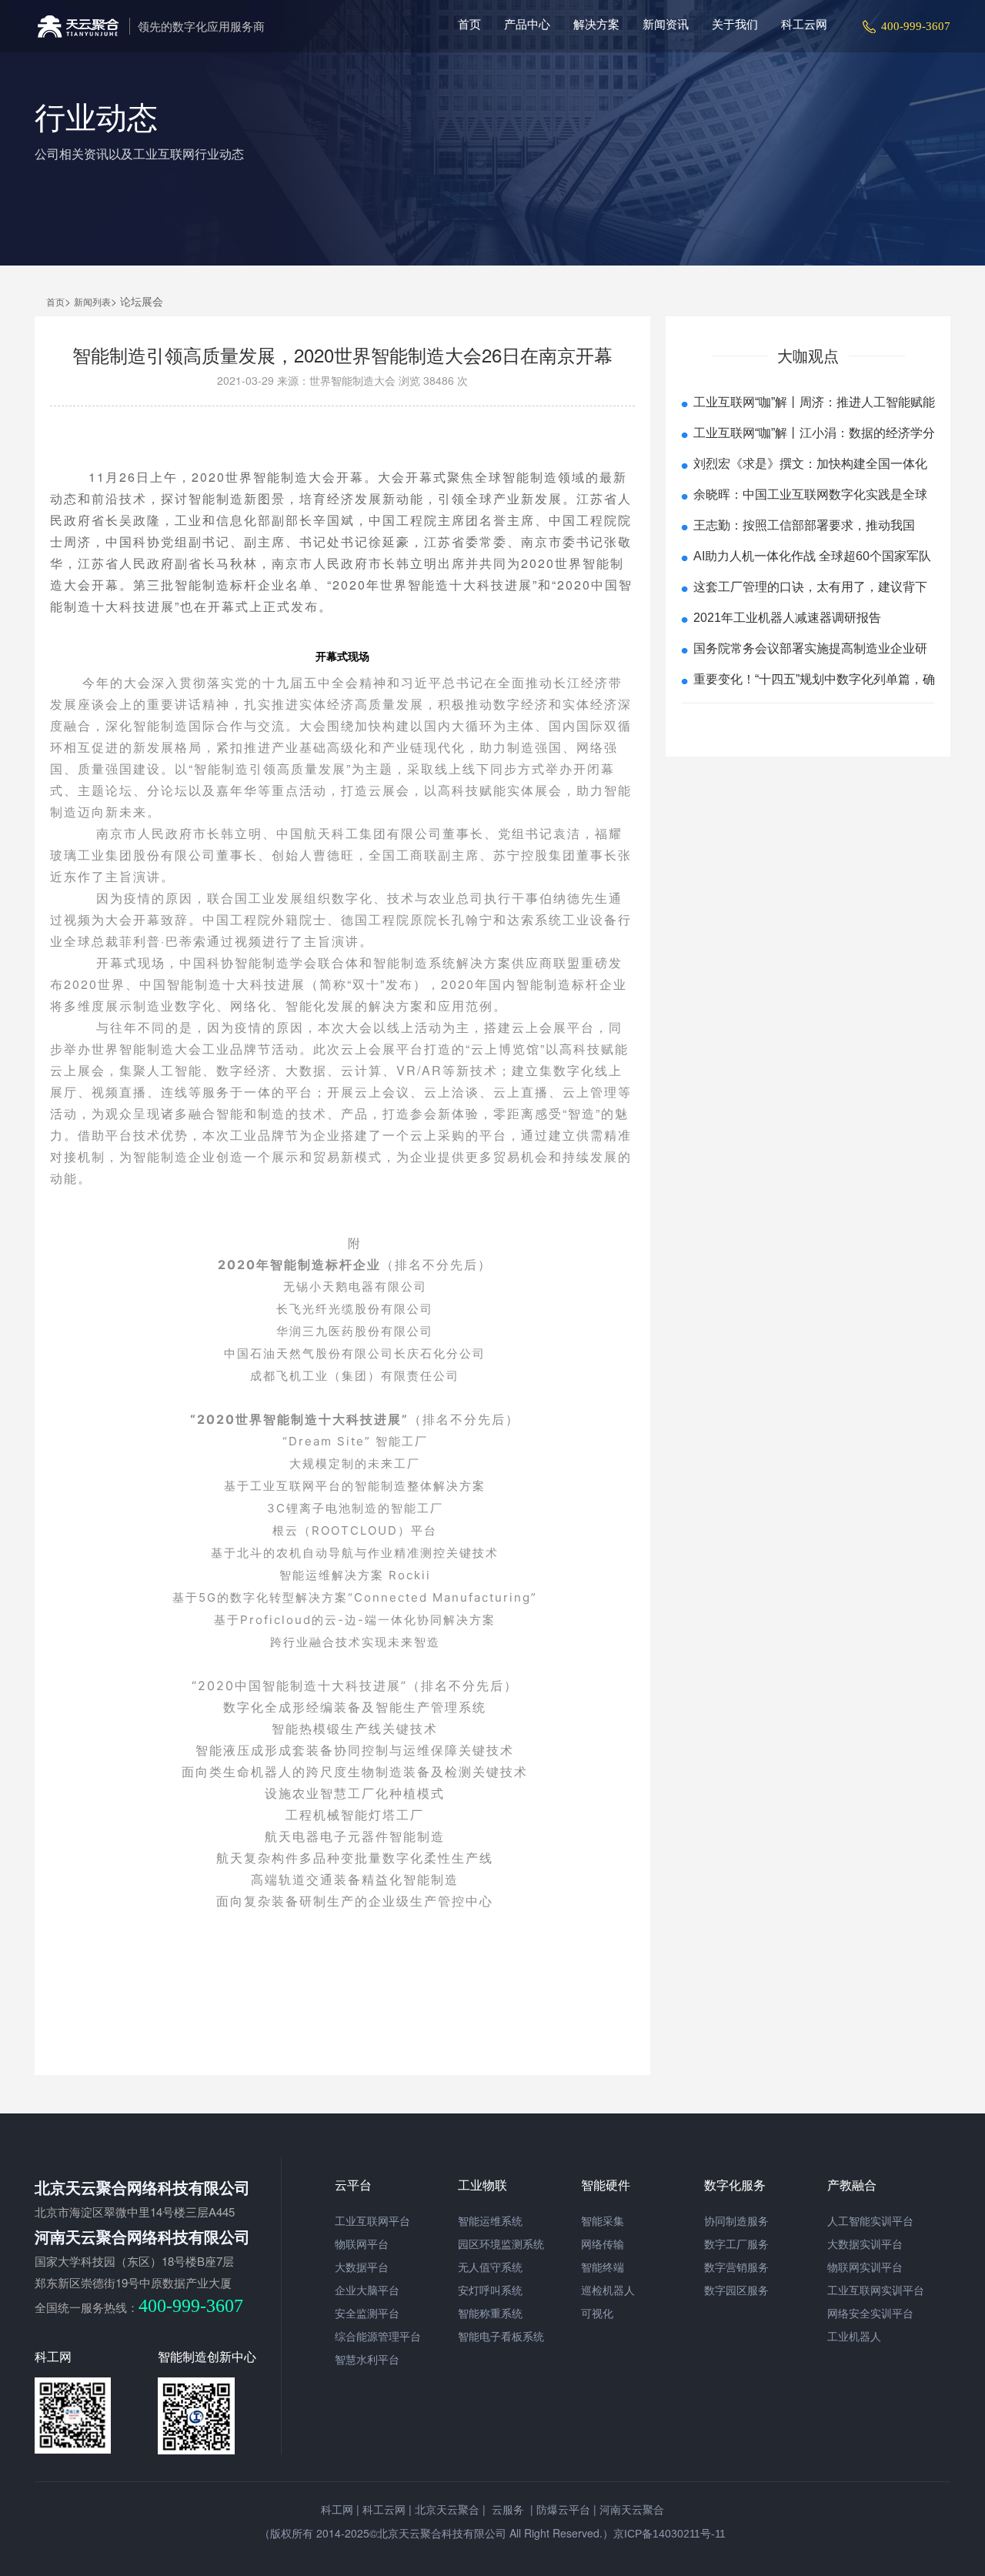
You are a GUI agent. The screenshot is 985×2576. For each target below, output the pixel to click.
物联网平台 (362, 2244)
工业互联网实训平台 (876, 2290)
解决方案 (596, 24)
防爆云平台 (563, 2510)
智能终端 (603, 2267)
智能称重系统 (490, 2314)
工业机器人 (854, 2337)
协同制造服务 (736, 2221)
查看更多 (808, 725)
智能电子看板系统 (501, 2337)
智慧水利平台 (367, 2360)
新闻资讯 (666, 24)
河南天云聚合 (632, 2510)
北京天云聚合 (447, 2510)
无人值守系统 (490, 2267)
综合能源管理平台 (378, 2337)
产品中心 (527, 24)
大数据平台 (362, 2267)
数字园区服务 (736, 2290)
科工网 (337, 2510)
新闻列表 (92, 302)
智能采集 (603, 2221)
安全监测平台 (367, 2314)
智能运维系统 (490, 2221)
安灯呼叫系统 (490, 2290)
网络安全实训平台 (870, 2314)
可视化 (597, 2314)
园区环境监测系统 (501, 2244)
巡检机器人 (608, 2290)
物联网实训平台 (865, 2267)
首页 (469, 24)
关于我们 (735, 24)
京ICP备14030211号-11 (669, 2534)
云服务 (506, 2510)
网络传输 (603, 2244)
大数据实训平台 (865, 2244)
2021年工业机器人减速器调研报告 (787, 618)
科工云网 (804, 24)
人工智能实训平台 (870, 2221)
